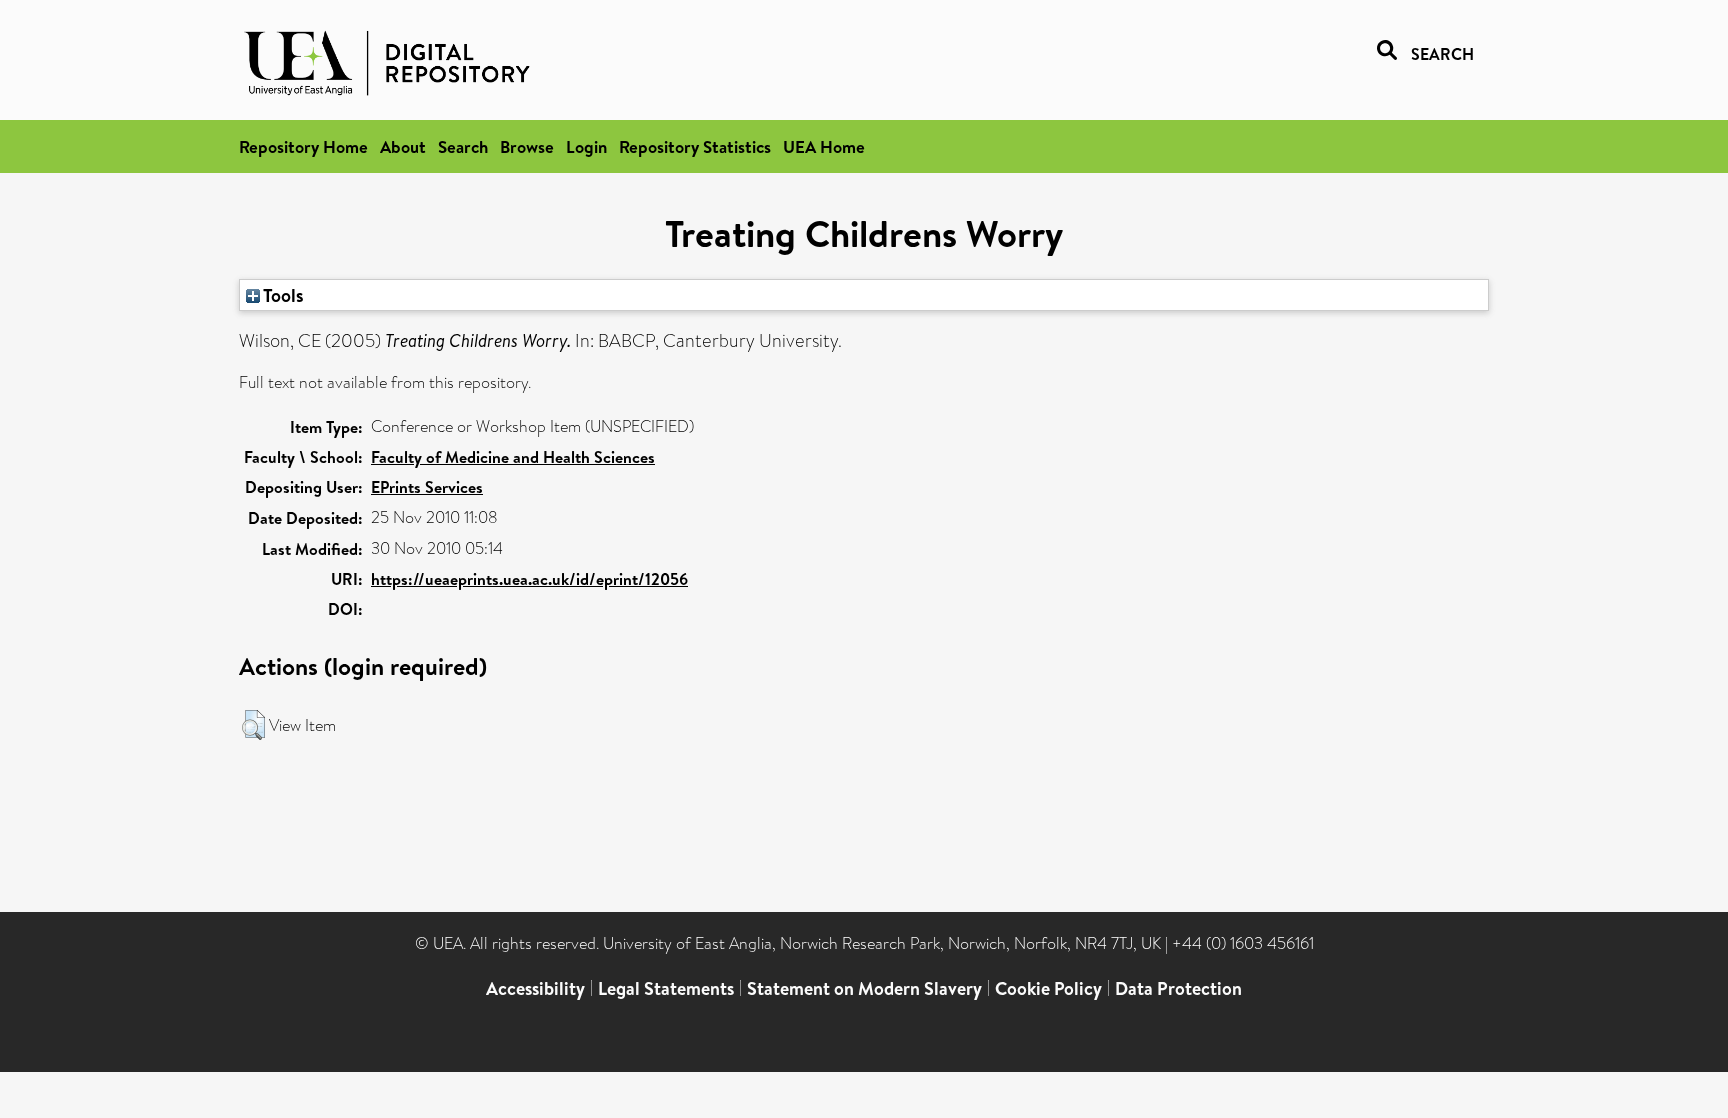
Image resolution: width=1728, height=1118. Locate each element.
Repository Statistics (695, 146)
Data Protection (1178, 988)
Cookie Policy (1048, 988)
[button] (253, 725)
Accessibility (535, 988)
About (403, 146)
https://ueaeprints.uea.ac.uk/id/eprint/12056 (529, 579)
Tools (282, 295)
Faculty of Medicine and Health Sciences (513, 457)
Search (463, 146)
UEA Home (824, 146)
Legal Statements (666, 988)
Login (586, 146)
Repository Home (303, 146)
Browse (527, 146)
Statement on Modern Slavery (864, 988)
